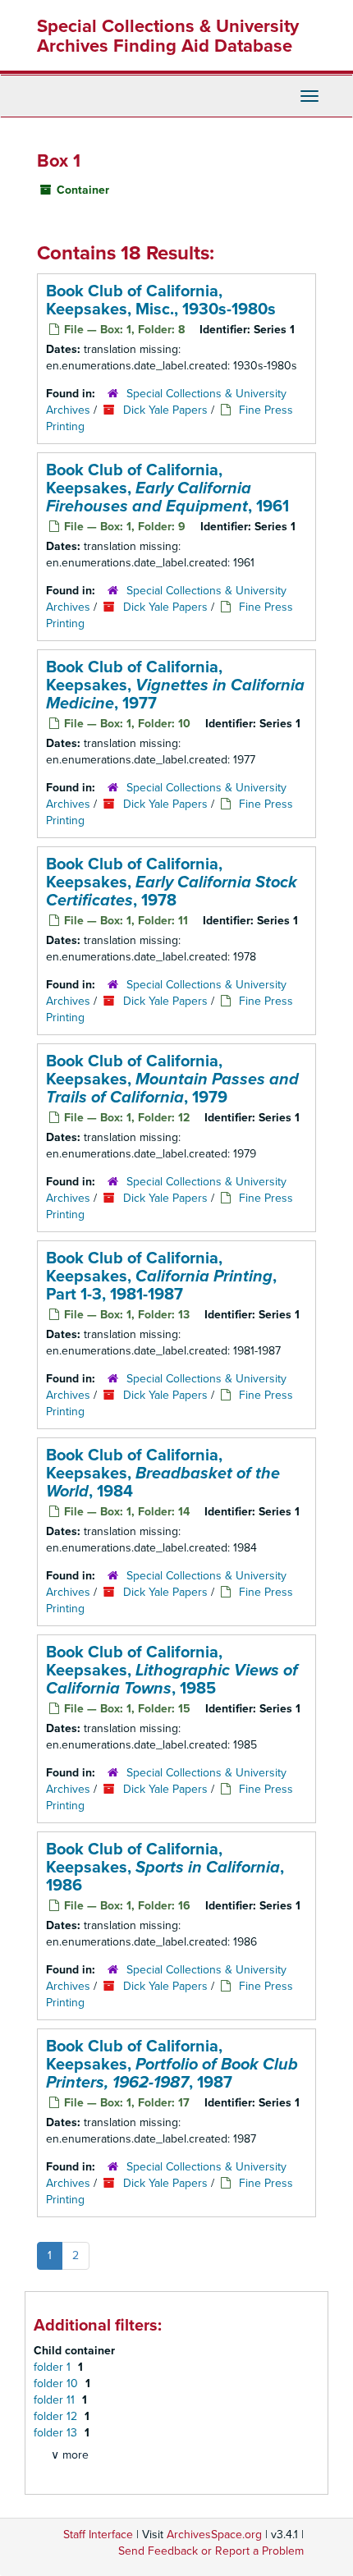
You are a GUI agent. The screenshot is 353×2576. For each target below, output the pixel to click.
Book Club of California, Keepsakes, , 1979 (172, 1079)
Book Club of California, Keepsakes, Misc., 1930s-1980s (161, 300)
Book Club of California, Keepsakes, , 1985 (172, 1671)
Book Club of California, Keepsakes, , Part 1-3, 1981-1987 (161, 1277)
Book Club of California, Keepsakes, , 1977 (175, 685)
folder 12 (57, 2416)
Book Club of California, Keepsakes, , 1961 (167, 488)
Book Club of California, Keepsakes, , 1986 (165, 1868)
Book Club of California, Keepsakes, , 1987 (172, 2065)
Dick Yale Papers (165, 410)
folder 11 (56, 2400)
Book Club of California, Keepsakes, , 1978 (172, 882)
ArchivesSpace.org (214, 2535)
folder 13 (57, 2433)
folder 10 (57, 2383)
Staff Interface (98, 2535)
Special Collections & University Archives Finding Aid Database (168, 36)
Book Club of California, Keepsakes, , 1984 (163, 1474)
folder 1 (54, 2367)
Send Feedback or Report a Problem (211, 2551)
